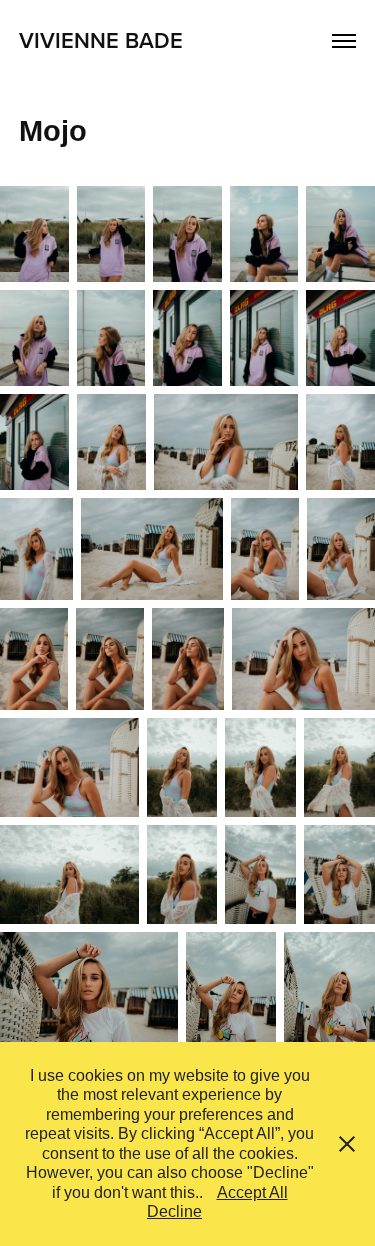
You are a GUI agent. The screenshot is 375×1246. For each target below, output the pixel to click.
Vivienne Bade (101, 40)
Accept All (252, 1192)
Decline (174, 1211)
